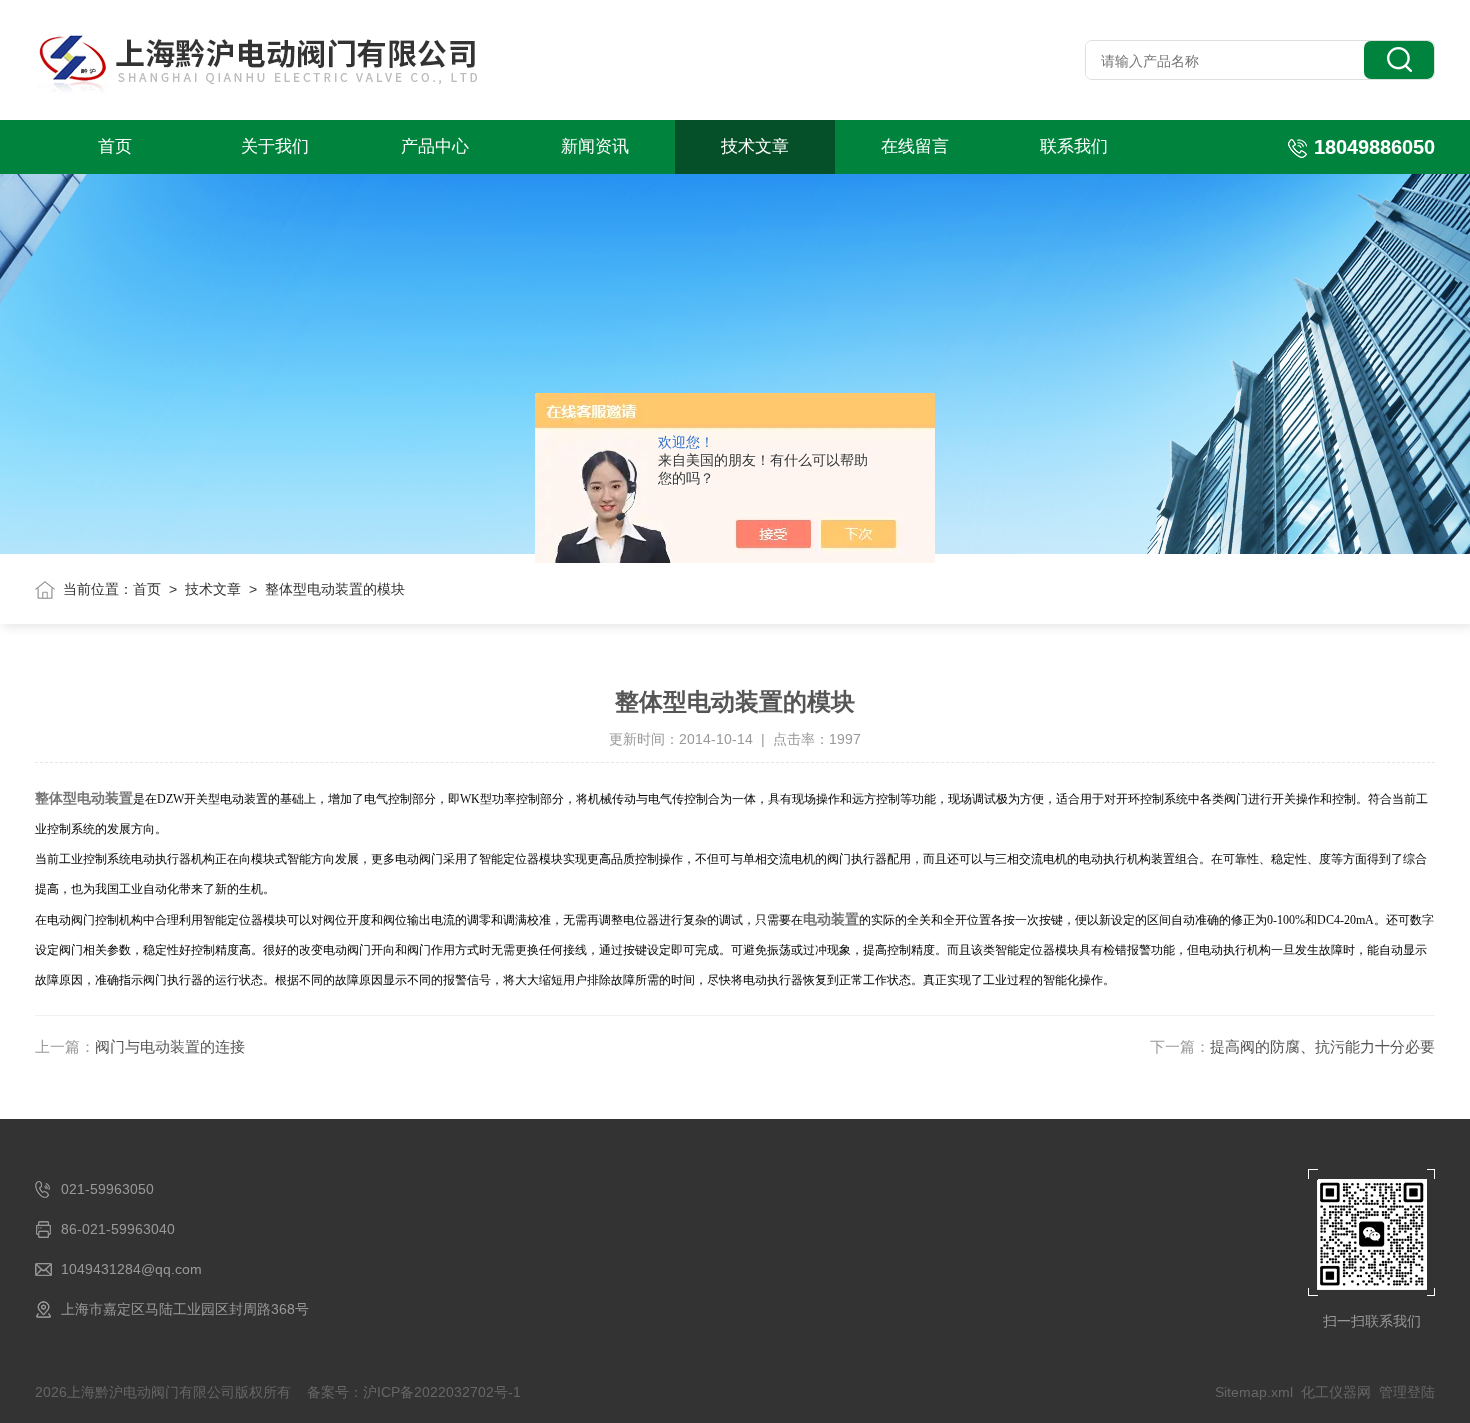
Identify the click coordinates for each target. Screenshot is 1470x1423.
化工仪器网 (1336, 1392)
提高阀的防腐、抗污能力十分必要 (1322, 1046)
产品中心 (435, 146)
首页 (115, 146)
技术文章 (755, 146)
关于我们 (275, 146)
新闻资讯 (595, 146)
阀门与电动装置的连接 (170, 1046)
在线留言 (915, 146)
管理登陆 (1407, 1392)
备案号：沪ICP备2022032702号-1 (414, 1392)
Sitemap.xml (1254, 1392)
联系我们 (1074, 146)
